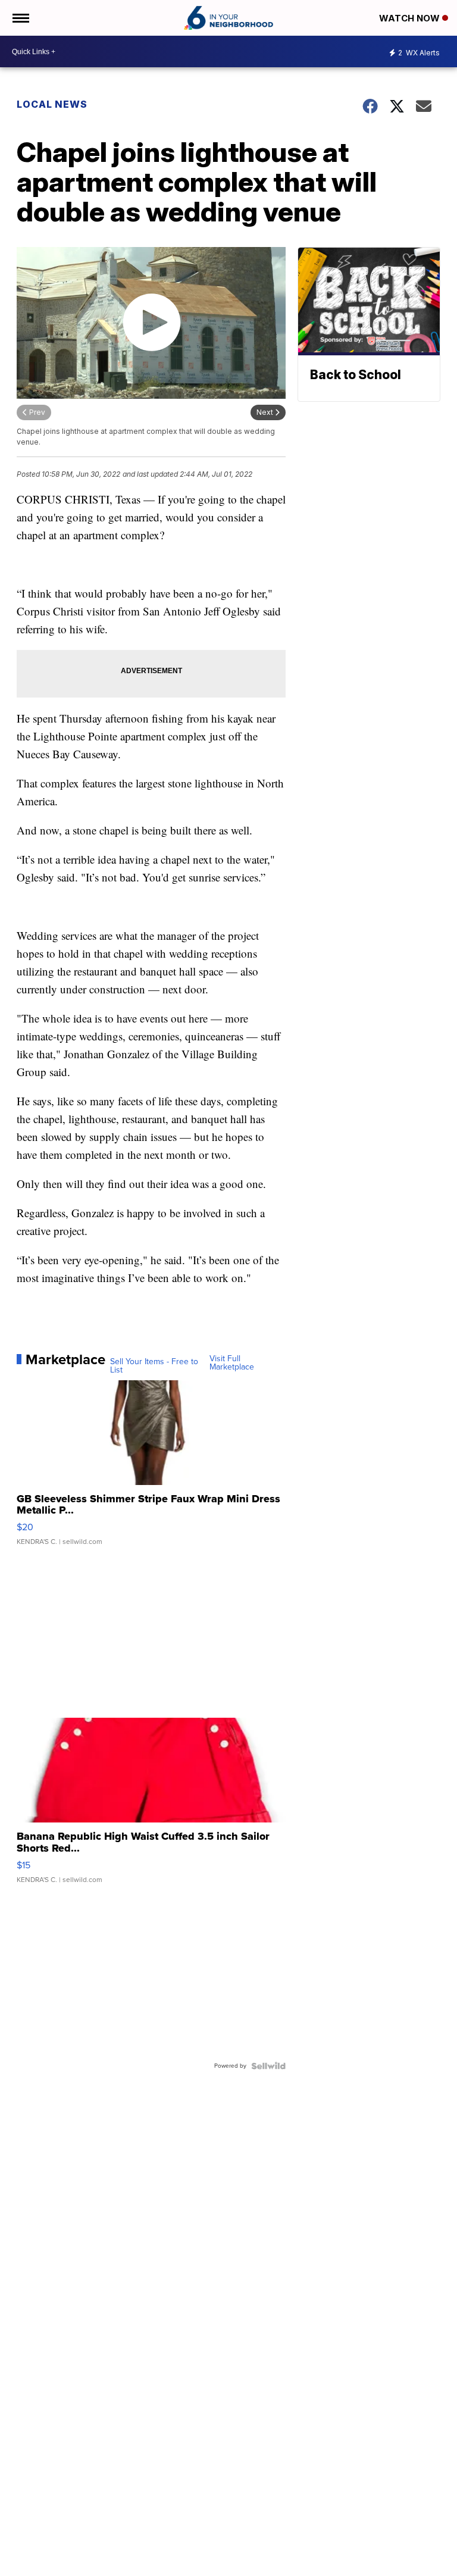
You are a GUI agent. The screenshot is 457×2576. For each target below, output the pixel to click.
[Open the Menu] (20, 18)
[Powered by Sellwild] (268, 2066)
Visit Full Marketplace (232, 1363)
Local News (52, 104)
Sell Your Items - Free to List (154, 1366)
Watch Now (411, 18)
